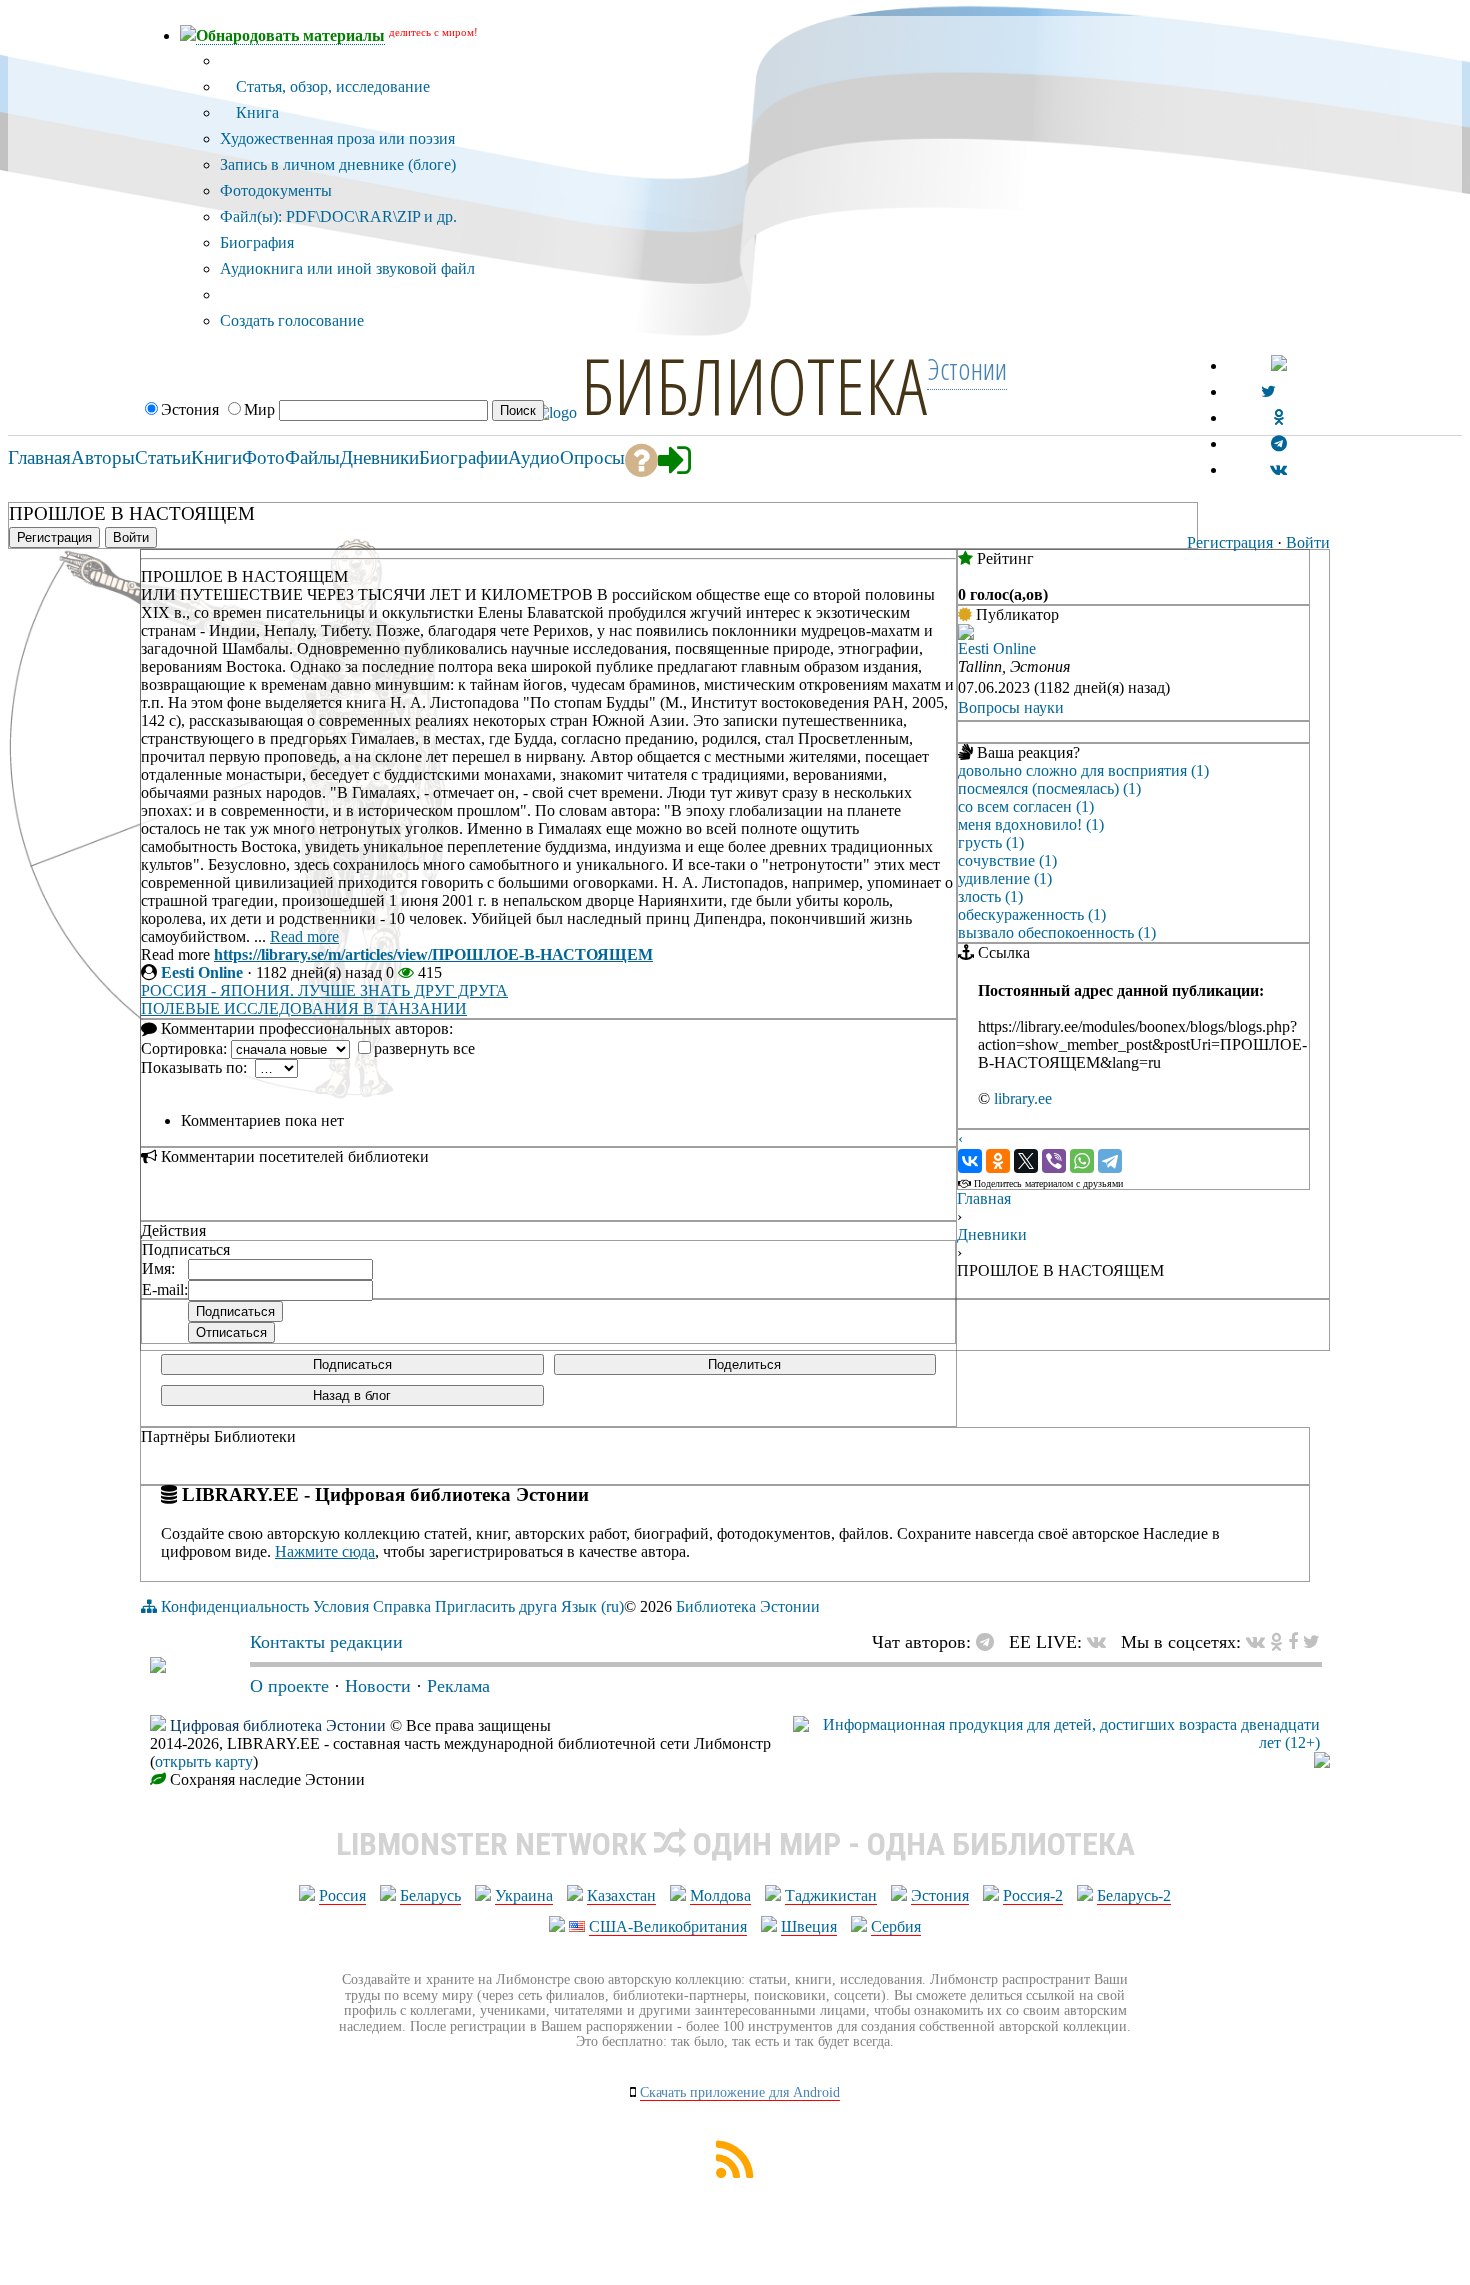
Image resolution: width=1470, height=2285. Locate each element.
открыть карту (204, 1761)
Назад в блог (352, 1395)
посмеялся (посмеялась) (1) (1049, 788)
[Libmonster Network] (1056, 1742)
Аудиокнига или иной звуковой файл (347, 268)
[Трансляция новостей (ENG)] (1268, 391)
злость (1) (990, 896)
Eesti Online (202, 972)
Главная (984, 1198)
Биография (257, 242)
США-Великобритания (668, 1926)
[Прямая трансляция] (1101, 1642)
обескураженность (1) (1032, 914)
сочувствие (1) (1007, 860)
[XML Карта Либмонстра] (735, 2172)
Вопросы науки (1011, 707)
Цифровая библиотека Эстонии (278, 1725)
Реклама (458, 1686)
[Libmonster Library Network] (1322, 1762)
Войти (1308, 542)
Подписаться (352, 1364)
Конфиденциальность (235, 1606)
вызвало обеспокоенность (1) (1057, 932)
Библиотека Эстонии (748, 1606)
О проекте (289, 1686)
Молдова (720, 1895)
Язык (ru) (592, 1606)
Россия (342, 1895)
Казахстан (621, 1895)
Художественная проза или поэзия (337, 138)
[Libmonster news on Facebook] (1293, 1642)
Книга (255, 112)
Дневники (992, 1234)
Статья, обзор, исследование (331, 86)
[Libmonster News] (1311, 1642)
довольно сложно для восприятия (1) (1083, 770)
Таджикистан (831, 1895)
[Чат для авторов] (990, 1642)
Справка (402, 1606)
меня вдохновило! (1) (1031, 824)
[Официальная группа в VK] (1278, 469)
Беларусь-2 (1134, 1895)
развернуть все (424, 1048)
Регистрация (1230, 542)
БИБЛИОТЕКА (754, 385)
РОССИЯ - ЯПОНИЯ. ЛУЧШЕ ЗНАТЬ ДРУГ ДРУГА (324, 990)
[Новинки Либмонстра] (1276, 1642)
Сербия (896, 1926)
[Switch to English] (1279, 365)
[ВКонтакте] (970, 1161)
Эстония (940, 1895)
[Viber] (1054, 1161)
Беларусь (430, 1895)
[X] (1026, 1161)
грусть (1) (991, 842)
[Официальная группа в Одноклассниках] (1278, 417)
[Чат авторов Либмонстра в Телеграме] (1279, 443)
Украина (524, 1895)
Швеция (809, 1926)
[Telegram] (1110, 1161)
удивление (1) (1005, 878)
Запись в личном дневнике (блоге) (338, 164)
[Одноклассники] (998, 1161)
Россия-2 (1033, 1895)
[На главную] (158, 1667)
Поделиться (744, 1364)
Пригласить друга (496, 1606)
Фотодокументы (276, 190)
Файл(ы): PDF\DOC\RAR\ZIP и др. (338, 216)
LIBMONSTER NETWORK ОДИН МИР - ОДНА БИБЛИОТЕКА (735, 1844)
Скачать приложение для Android (740, 2092)
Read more (304, 936)
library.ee (1023, 1098)
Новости (378, 1686)
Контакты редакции (326, 1642)
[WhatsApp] (1082, 1161)
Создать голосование (292, 320)
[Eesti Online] (966, 634)
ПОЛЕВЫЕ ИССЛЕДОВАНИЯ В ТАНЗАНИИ (304, 1008)
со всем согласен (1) (1026, 806)
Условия (341, 1606)
